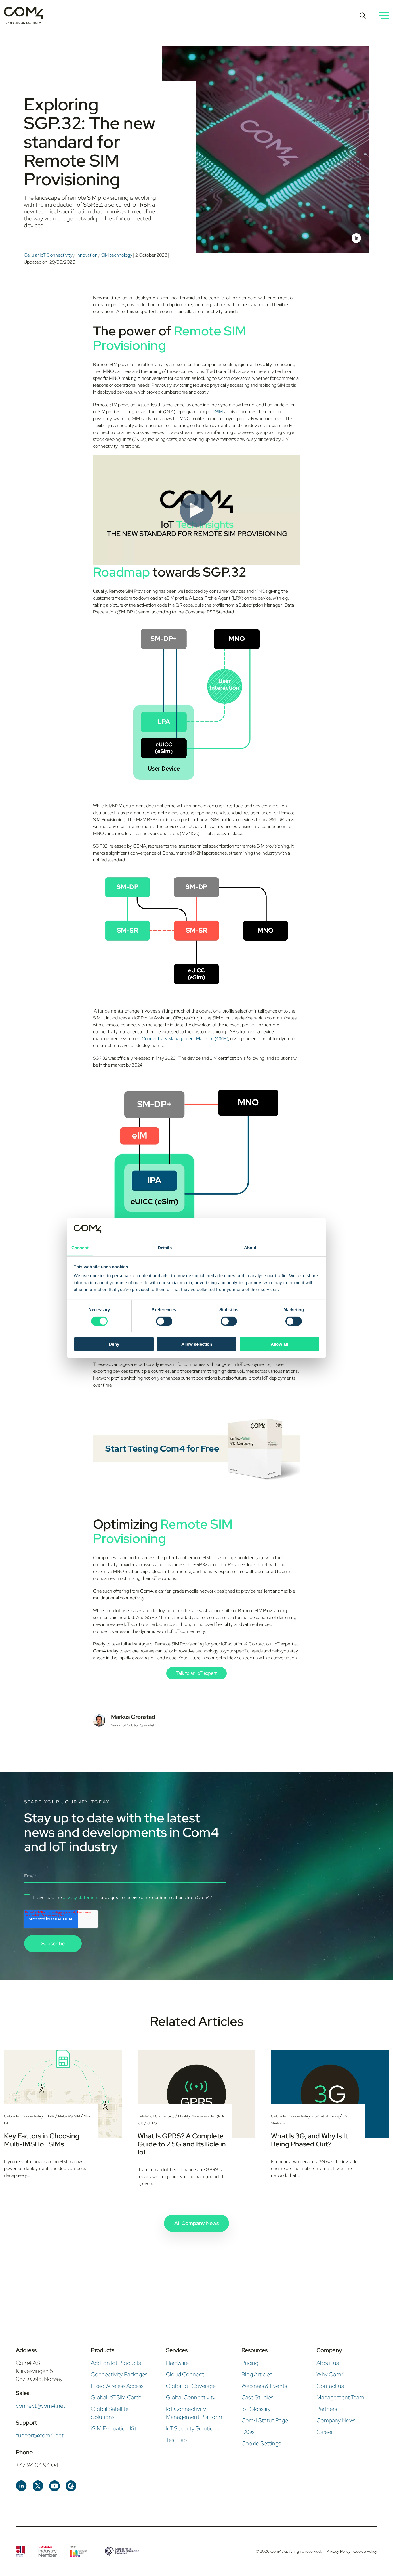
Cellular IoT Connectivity (49, 255)
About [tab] (250, 1248)
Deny (114, 1344)
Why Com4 (331, 2374)
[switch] (164, 1321)
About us (328, 2363)
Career (325, 2432)
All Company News (197, 2223)
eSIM (218, 412)
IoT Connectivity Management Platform (194, 2413)
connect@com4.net (41, 2406)
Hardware (177, 2363)
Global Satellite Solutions (110, 2413)
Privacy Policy (339, 2551)
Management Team (340, 2397)
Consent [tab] (80, 1248)
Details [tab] (165, 1248)
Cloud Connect (185, 2374)
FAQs (248, 2432)
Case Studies (257, 2397)
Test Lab (176, 2440)
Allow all (279, 1344)
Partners (327, 2409)
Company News (336, 2420)
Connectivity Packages (119, 2374)
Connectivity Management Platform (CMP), (185, 1039)
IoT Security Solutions (192, 2428)
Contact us (330, 2386)
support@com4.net (40, 2435)
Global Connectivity (191, 2397)
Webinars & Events (264, 2386)
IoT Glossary (256, 2409)
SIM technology (117, 255)
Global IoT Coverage (191, 2386)
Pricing (250, 2363)
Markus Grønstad (133, 1717)
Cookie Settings (261, 2443)
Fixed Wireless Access (117, 2386)
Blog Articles (257, 2374)
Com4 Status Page (265, 2420)
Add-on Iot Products (116, 2363)
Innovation (87, 255)
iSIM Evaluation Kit (114, 2428)
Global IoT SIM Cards (116, 2397)
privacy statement (81, 1897)
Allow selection (197, 1344)
